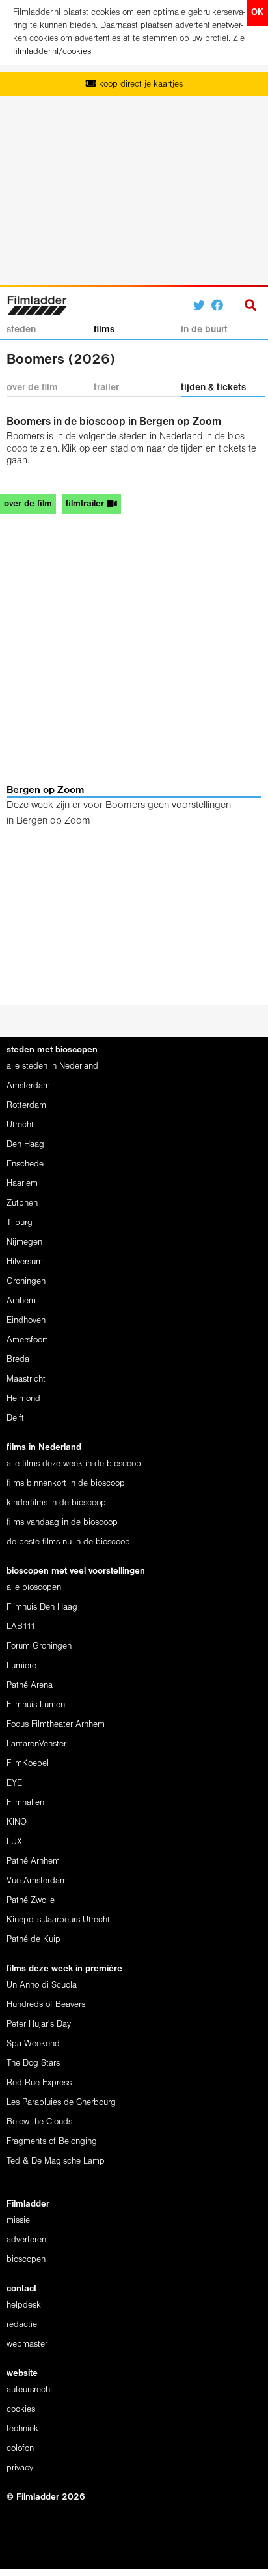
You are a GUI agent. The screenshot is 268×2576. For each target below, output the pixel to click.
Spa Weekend (33, 2044)
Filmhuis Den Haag (42, 1607)
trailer (106, 388)
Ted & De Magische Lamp (56, 2161)
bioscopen (26, 2260)
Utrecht (20, 1125)
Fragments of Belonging (52, 2142)
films (104, 330)
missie (18, 2221)
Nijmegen (24, 1242)
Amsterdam (28, 1086)
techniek (22, 2429)
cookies (21, 2410)
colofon (20, 2449)
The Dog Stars (33, 2063)
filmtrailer (86, 504)
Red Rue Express (39, 2083)
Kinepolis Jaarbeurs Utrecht (58, 1920)
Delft (15, 1418)
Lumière (21, 1666)
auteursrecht (30, 2390)
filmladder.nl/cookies (52, 52)
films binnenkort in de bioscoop (66, 1483)
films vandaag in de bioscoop (62, 1523)
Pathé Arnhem (33, 1861)
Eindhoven (26, 1321)
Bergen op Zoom (45, 790)
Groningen (26, 1281)
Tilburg (20, 1223)
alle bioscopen (34, 1588)
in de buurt (204, 330)
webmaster (27, 2344)
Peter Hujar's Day (39, 2024)
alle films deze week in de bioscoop (74, 1464)
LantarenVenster (36, 1744)
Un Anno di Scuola (42, 1985)
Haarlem (22, 1184)
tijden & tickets (213, 388)
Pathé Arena (30, 1686)
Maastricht (26, 1379)
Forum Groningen (39, 1646)
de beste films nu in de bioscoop (68, 1542)
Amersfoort (27, 1340)
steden (21, 330)
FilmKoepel (28, 1764)
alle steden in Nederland (52, 1066)
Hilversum (25, 1262)
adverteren (26, 2240)
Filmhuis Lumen (36, 1705)
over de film (32, 388)
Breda (18, 1360)
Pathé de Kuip (33, 1940)
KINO (17, 1822)
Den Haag (25, 1145)
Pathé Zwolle (31, 1901)
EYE (14, 1783)
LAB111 (21, 1627)
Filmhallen (25, 1803)
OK (257, 13)
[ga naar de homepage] (37, 304)
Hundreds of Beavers (46, 2005)
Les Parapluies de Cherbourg (61, 2103)
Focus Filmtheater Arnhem (56, 1725)
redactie (22, 2325)
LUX (14, 1842)
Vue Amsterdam (37, 1881)
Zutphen (22, 1203)
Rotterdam (26, 1106)
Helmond (23, 1399)
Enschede (25, 1164)
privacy (20, 2468)
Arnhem (21, 1301)
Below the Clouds (39, 2122)
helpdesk (24, 2305)
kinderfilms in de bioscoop (56, 1503)
